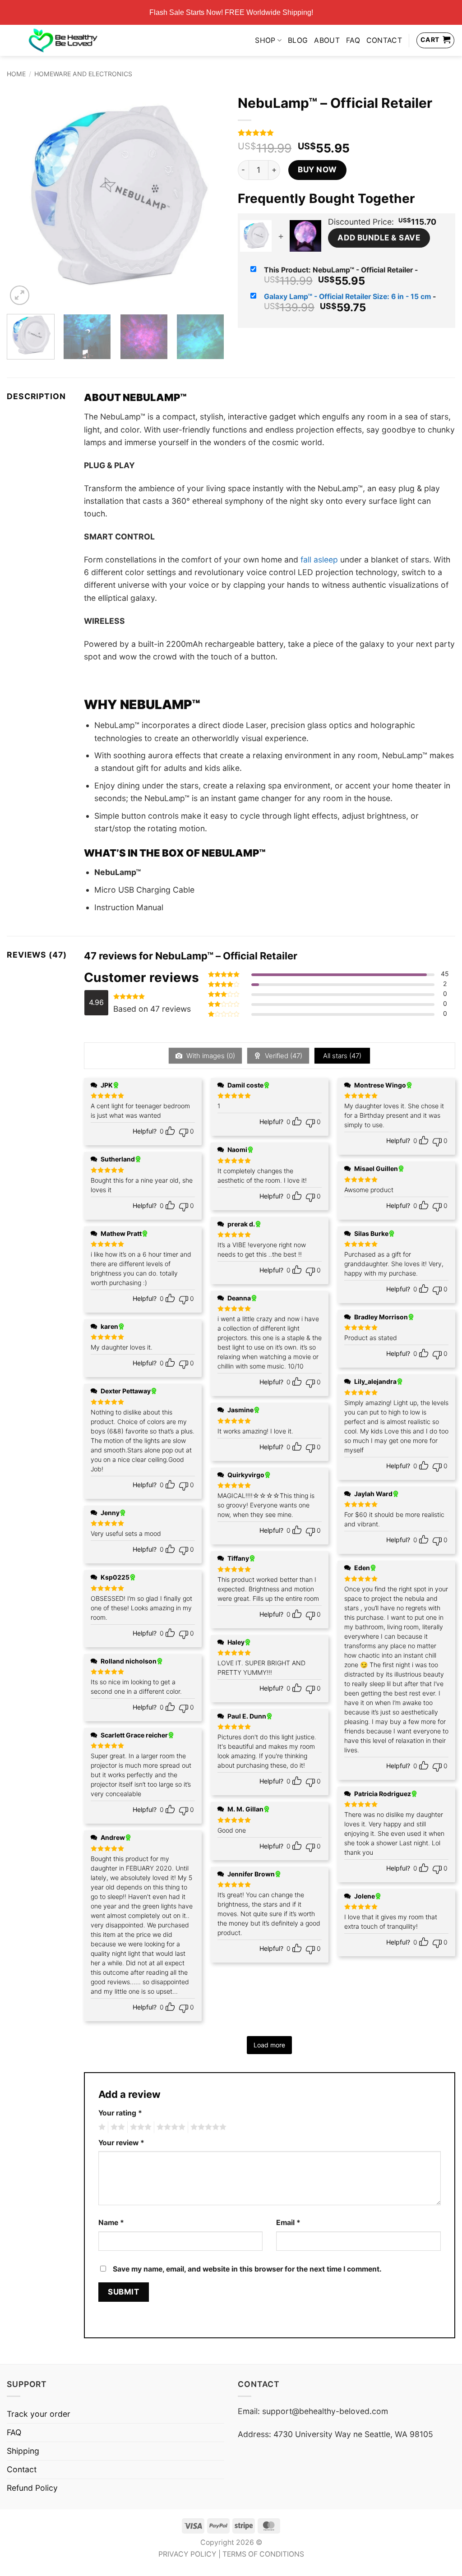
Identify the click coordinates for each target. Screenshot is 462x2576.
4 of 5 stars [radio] (170, 2127)
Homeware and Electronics (83, 74)
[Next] (208, 198)
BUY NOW (317, 169)
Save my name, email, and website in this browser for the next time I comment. (247, 2269)
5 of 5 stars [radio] (207, 2127)
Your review (121, 2143)
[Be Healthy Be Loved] (63, 40)
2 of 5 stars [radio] (116, 2127)
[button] (20, 295)
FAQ (353, 40)
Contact (384, 40)
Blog (298, 40)
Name (111, 2223)
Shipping (23, 2451)
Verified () (283, 1056)
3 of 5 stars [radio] (139, 2127)
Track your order (39, 2414)
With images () (210, 1056)
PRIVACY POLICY (187, 2554)
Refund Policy (32, 2488)
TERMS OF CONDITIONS (263, 2554)
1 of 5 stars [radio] (101, 2127)
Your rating (120, 2113)
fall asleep (319, 560)
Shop (265, 40)
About (327, 40)
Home (16, 74)
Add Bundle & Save (379, 237)
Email (288, 2223)
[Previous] (23, 198)
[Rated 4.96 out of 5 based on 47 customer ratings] (346, 133)
